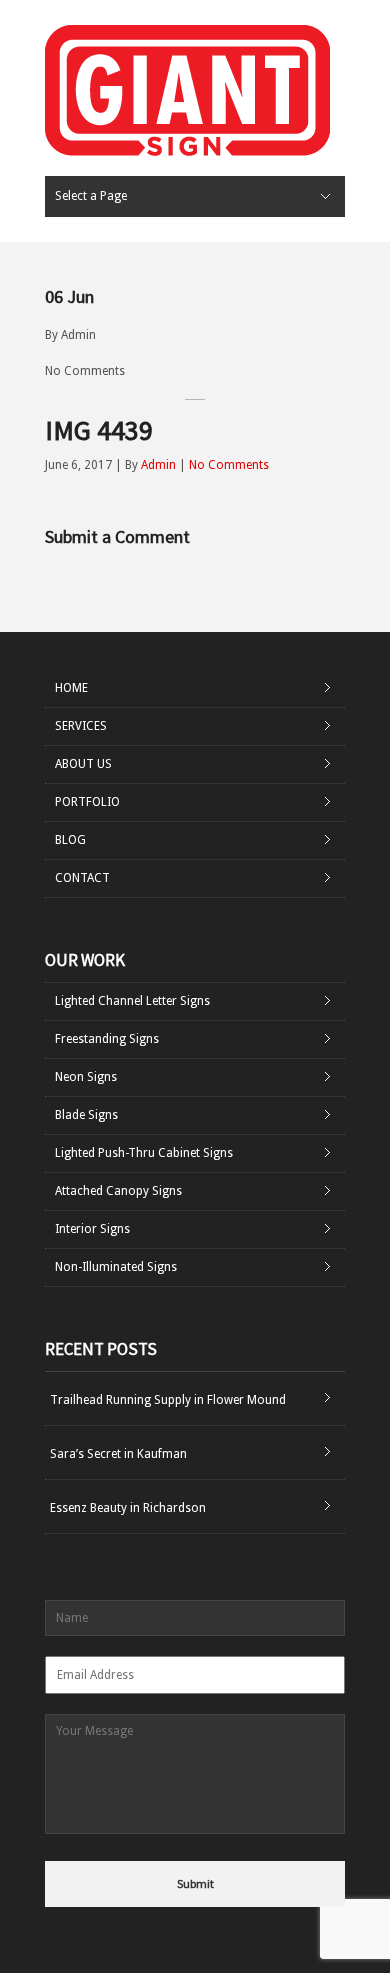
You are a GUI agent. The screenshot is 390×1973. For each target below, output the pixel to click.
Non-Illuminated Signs (116, 1267)
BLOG (70, 840)
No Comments (85, 371)
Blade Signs (86, 1115)
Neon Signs (86, 1077)
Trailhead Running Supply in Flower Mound (168, 1400)
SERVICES (81, 726)
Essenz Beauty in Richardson (128, 1508)
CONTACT (82, 878)
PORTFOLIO (87, 802)
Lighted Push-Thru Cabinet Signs (144, 1153)
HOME (71, 688)
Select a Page (91, 196)
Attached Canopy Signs (118, 1191)
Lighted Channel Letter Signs (132, 1001)
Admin (78, 335)
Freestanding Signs (107, 1039)
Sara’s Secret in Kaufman (118, 1454)
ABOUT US (83, 764)
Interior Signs (92, 1229)
